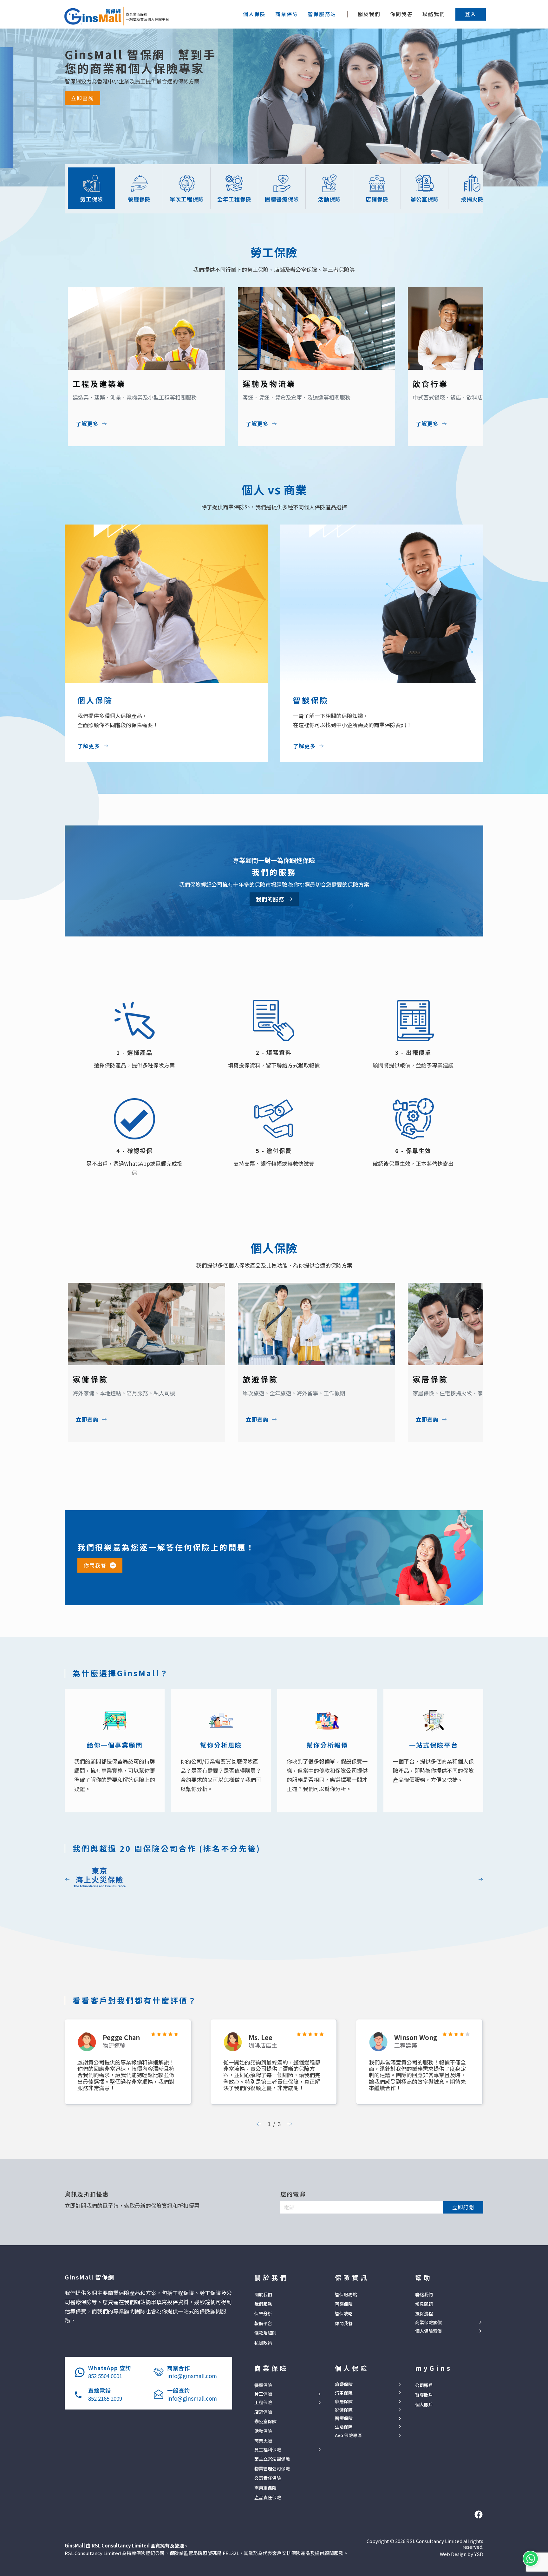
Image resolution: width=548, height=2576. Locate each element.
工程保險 (263, 2402)
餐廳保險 (263, 2385)
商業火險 (263, 2441)
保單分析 (263, 2313)
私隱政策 (263, 2343)
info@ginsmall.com (192, 2376)
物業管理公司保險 (272, 2468)
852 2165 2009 (105, 2398)
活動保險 (263, 2431)
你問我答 (401, 14)
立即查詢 (82, 98)
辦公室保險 (265, 2421)
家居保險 (344, 2401)
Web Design (453, 2554)
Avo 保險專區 (348, 2435)
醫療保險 (344, 2418)
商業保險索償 (428, 2322)
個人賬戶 (424, 2404)
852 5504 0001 (105, 2376)
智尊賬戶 (424, 2395)
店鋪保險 (263, 2412)
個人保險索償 (428, 2331)
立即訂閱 (463, 2207)
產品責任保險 (268, 2497)
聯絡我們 (434, 14)
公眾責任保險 (268, 2478)
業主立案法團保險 (272, 2459)
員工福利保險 (268, 2450)
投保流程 (424, 2313)
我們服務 (263, 2304)
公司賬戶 (424, 2385)
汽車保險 (344, 2393)
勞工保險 (263, 2394)
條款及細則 (265, 2333)
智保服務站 (346, 2294)
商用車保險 (265, 2488)
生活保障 (344, 2427)
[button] (471, 14)
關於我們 (369, 14)
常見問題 (424, 2304)
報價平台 (263, 2323)
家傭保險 (344, 2410)
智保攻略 (344, 2313)
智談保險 (344, 2304)
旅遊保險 (344, 2384)
